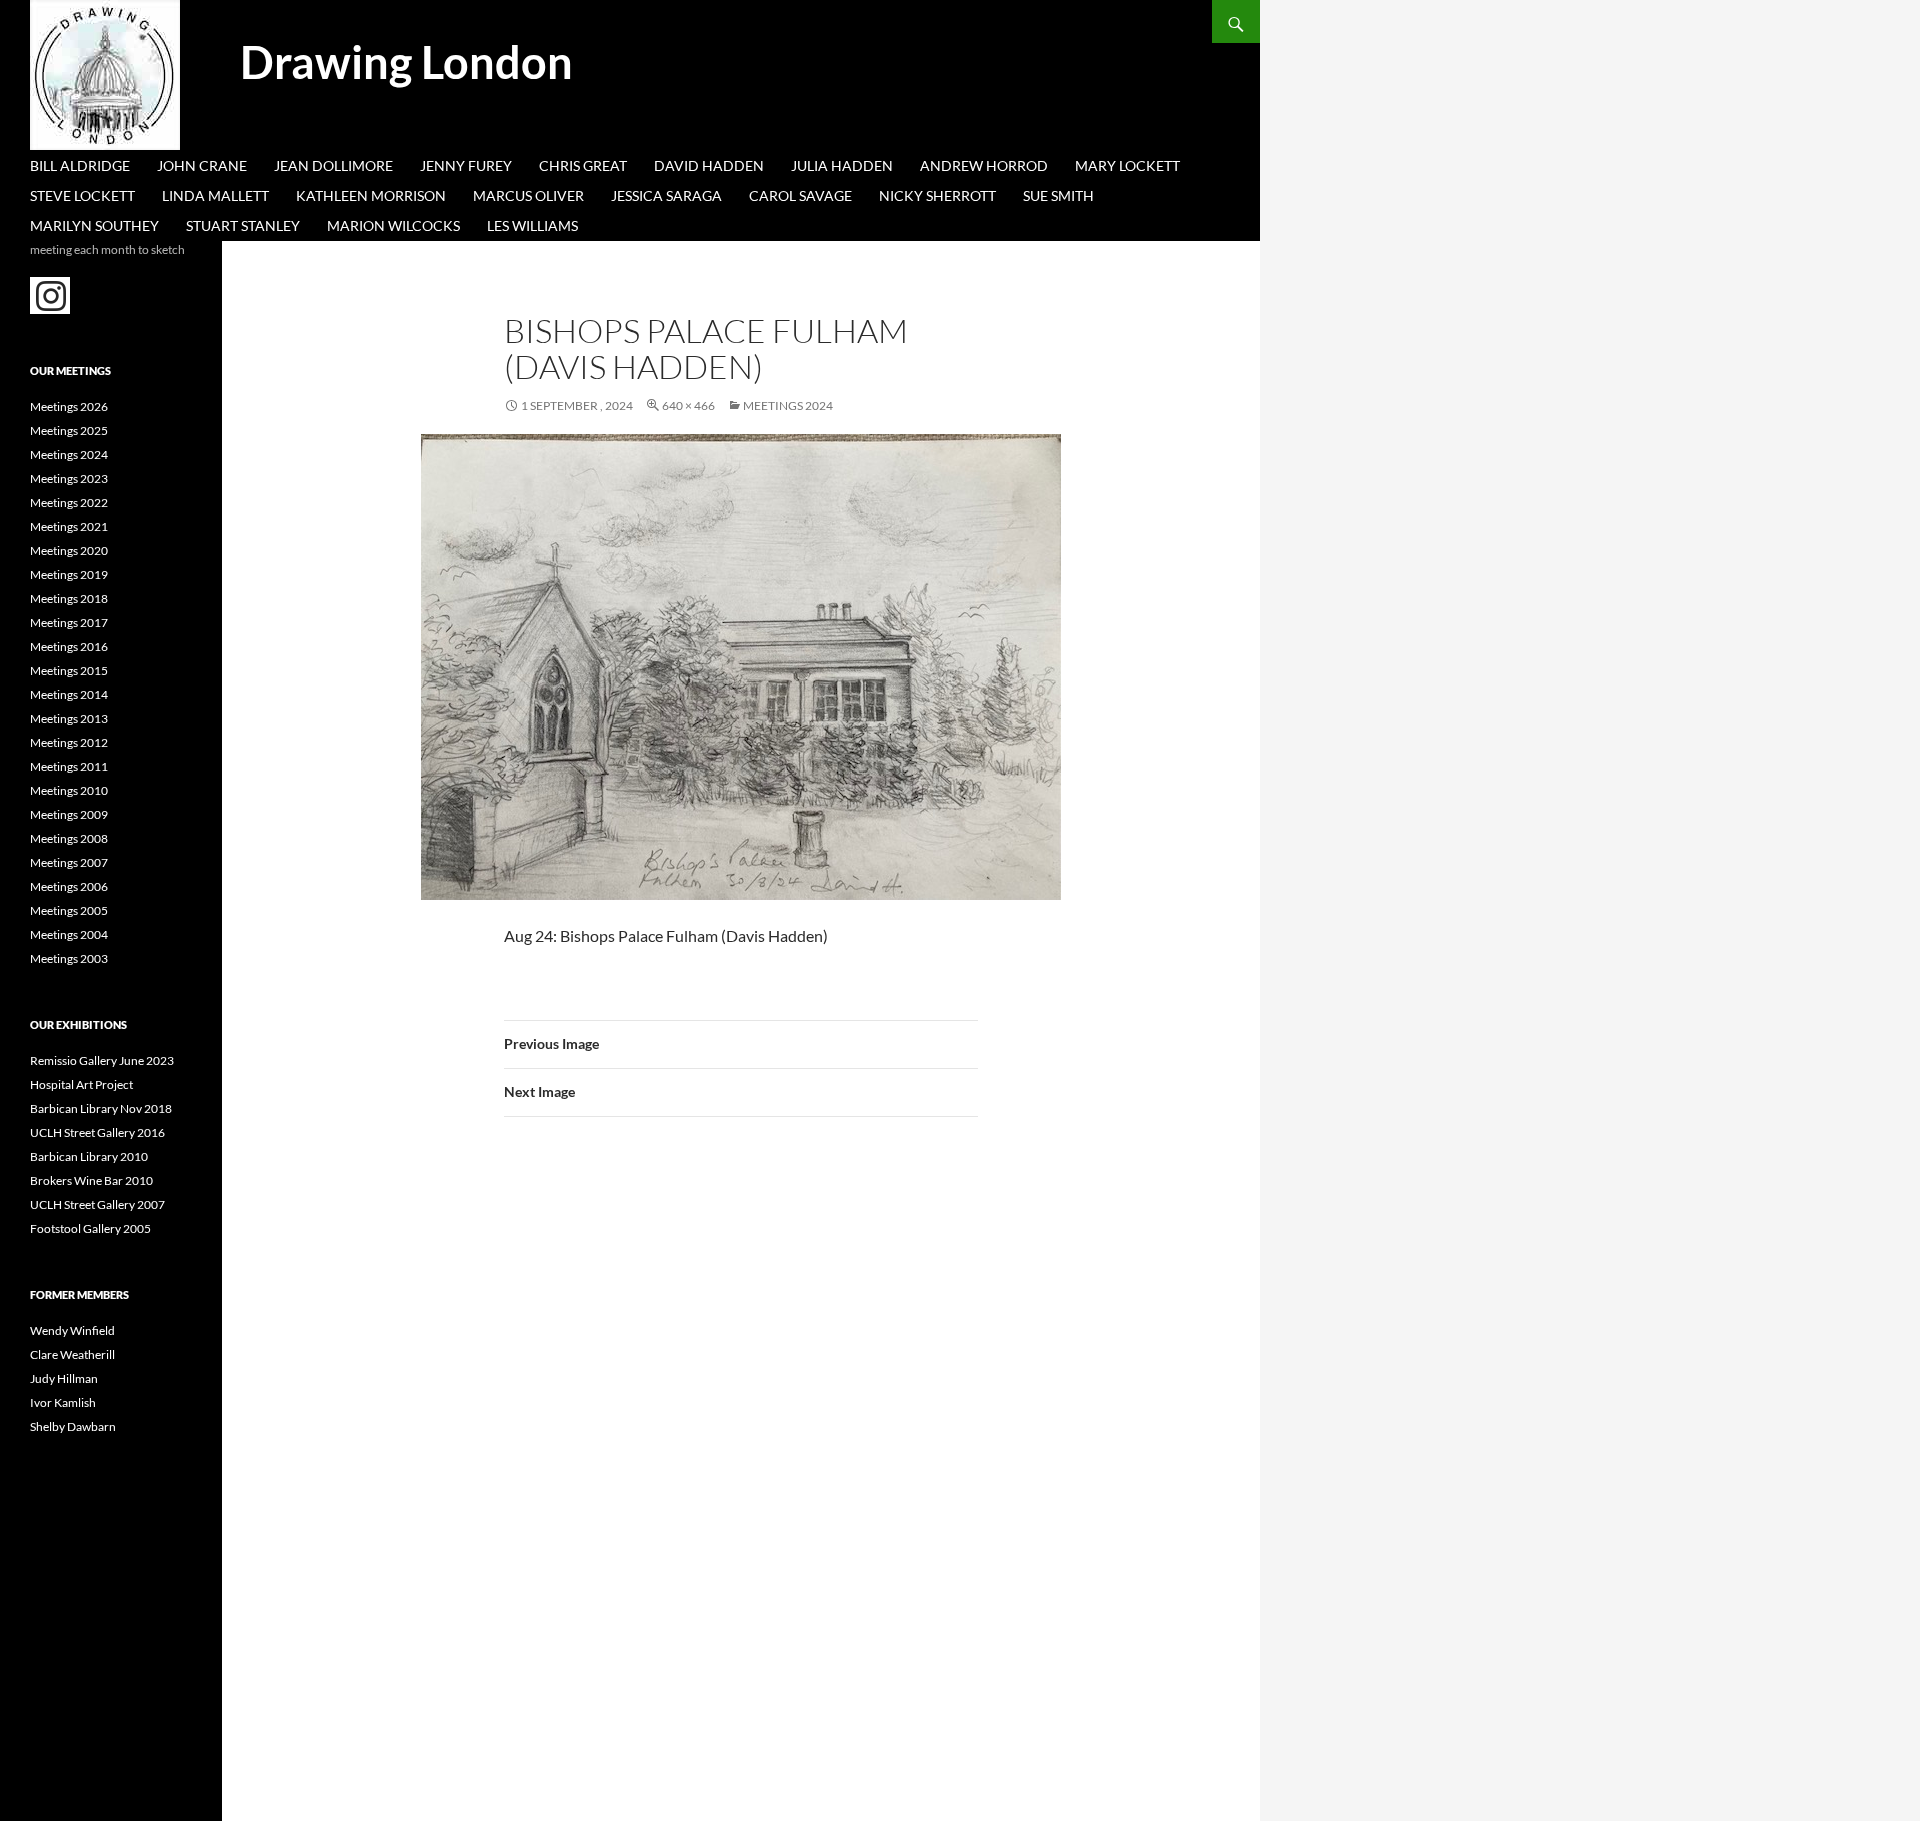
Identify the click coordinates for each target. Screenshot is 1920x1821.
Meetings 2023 (69, 478)
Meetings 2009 (69, 814)
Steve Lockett (82, 195)
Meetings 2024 (788, 405)
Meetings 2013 (69, 718)
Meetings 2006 (69, 886)
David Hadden (709, 165)
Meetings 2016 (69, 646)
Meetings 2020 (69, 550)
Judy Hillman (64, 1378)
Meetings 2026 (69, 406)
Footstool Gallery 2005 (90, 1228)
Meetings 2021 (69, 526)
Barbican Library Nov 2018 (101, 1108)
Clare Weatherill (72, 1354)
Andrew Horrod (984, 165)
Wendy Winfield (72, 1330)
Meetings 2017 (69, 622)
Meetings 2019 (69, 574)
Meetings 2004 (69, 934)
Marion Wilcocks (393, 225)
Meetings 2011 (69, 766)
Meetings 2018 (69, 598)
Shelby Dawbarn (73, 1426)
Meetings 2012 (69, 742)
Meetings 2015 (69, 670)
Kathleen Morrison (371, 195)
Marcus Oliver (528, 195)
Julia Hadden (842, 165)
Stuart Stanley (243, 225)
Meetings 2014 (69, 694)
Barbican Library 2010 (89, 1156)
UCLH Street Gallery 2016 (97, 1132)
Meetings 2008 (69, 838)
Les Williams (532, 225)
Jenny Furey (466, 165)
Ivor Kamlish (63, 1402)
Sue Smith (1058, 195)
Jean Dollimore (333, 165)
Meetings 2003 (69, 958)
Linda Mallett (215, 195)
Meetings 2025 (69, 430)
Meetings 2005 (69, 910)
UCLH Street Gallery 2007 (97, 1204)
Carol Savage (800, 195)
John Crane (202, 165)
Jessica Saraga (666, 195)
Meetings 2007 (69, 862)
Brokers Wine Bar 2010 (91, 1180)
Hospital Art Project (81, 1084)
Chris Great (583, 165)
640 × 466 (688, 405)
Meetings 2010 (69, 790)
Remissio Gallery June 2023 (102, 1060)
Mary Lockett (1127, 165)
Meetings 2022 (69, 502)
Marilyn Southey (94, 225)
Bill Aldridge (80, 165)
